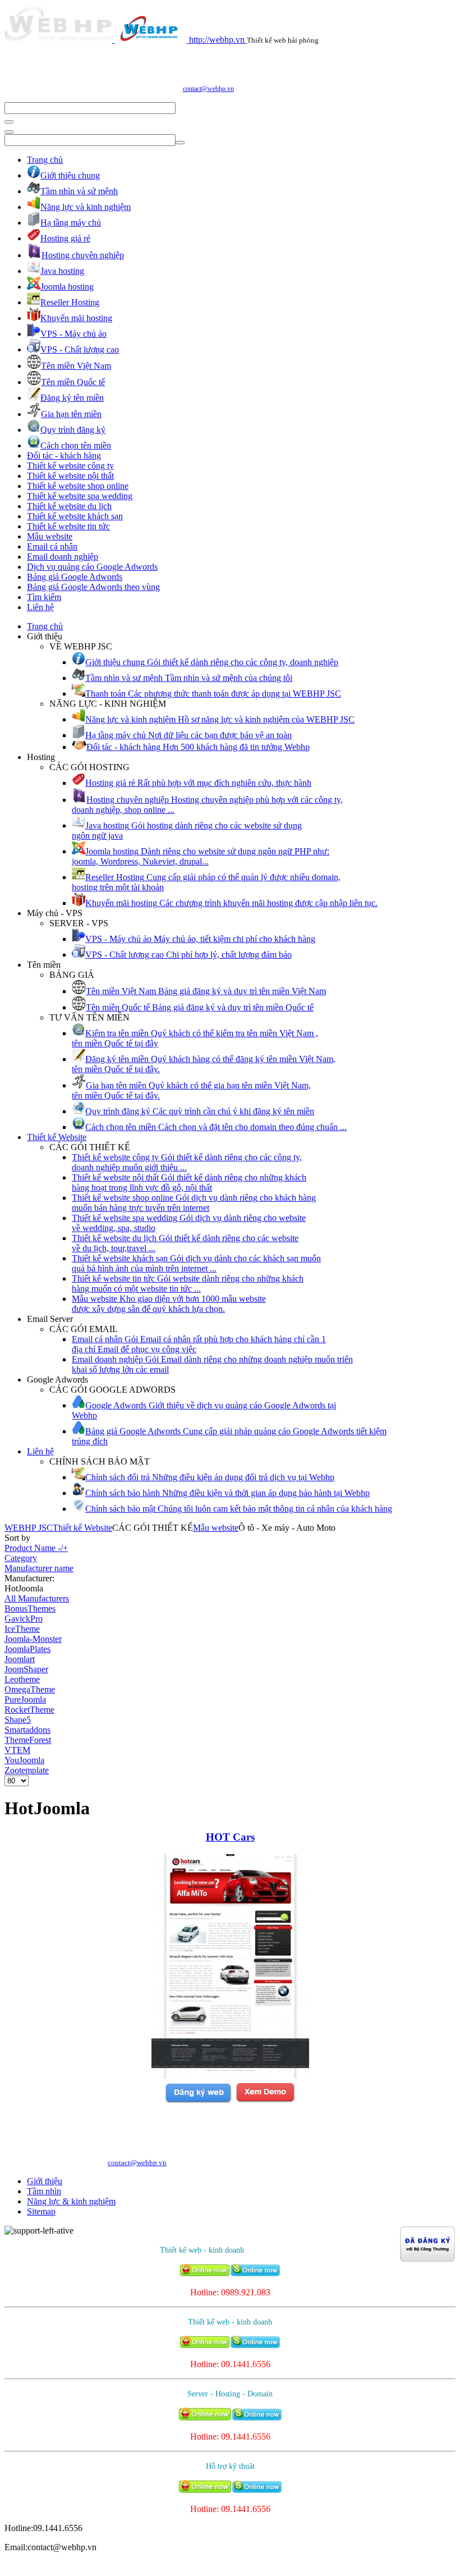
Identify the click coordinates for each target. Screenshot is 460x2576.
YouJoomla (24, 1760)
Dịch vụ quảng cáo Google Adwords (92, 567)
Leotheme (22, 1679)
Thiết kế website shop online (78, 486)
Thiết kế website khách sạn (75, 516)
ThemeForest (28, 1740)
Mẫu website (50, 536)
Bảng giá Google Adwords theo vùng (93, 587)
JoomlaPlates (27, 1649)
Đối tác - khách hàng (64, 456)
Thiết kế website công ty (70, 466)
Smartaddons (27, 1730)
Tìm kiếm (44, 597)
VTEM (17, 1750)
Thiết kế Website (57, 1137)
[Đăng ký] (198, 2101)
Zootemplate (27, 1770)
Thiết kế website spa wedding (80, 496)
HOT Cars (230, 1837)
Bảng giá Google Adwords (75, 577)
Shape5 (18, 1720)
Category (21, 1558)
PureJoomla (25, 1699)
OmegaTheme (30, 1689)
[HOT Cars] (230, 2076)
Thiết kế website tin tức (68, 526)
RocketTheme (29, 1710)
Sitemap (41, 2211)
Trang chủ (45, 160)
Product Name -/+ (36, 1548)
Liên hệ (40, 607)
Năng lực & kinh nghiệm (71, 2201)
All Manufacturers (37, 1598)
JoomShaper (26, 1669)
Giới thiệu (45, 2181)
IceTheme (22, 1629)
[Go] (9, 122)
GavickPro (24, 1619)
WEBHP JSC (29, 1528)
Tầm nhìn (44, 2191)
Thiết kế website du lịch (69, 506)
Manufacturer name (39, 1568)
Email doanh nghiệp (63, 557)
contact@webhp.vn (208, 89)
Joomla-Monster (33, 1639)
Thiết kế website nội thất (70, 476)
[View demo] (265, 2101)
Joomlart (20, 1659)
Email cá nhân (52, 546)
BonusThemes (30, 1609)
